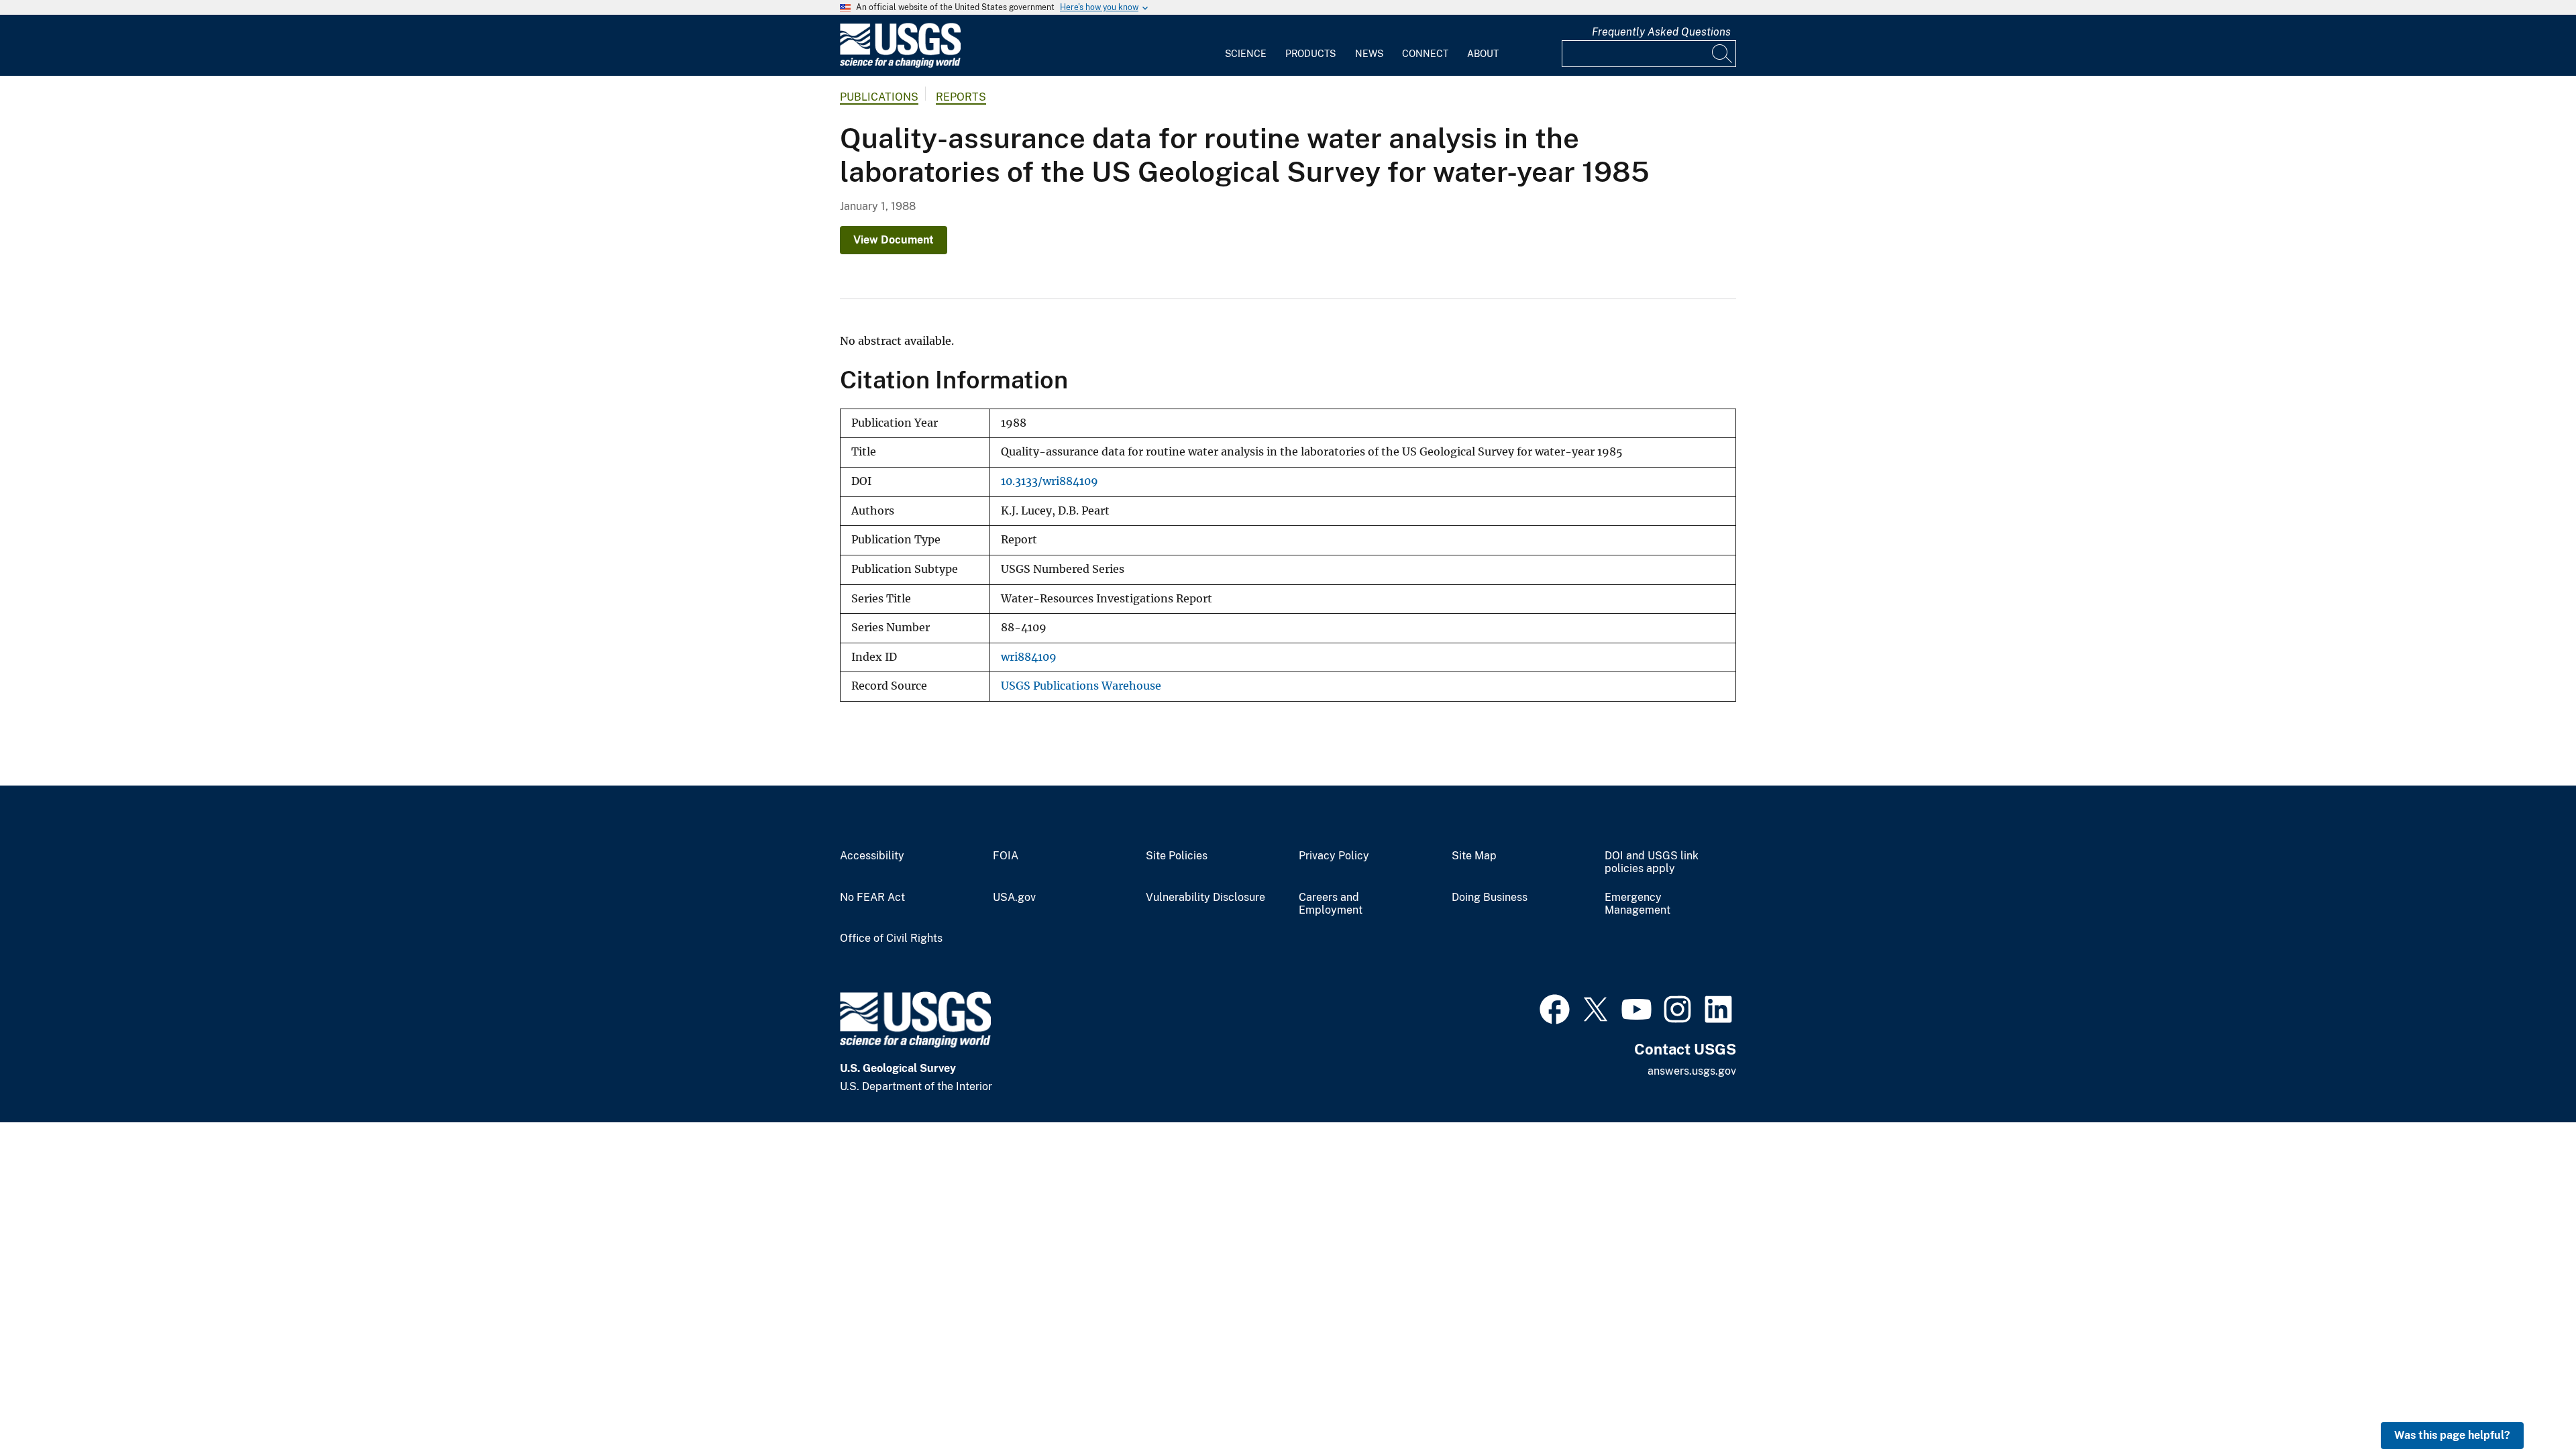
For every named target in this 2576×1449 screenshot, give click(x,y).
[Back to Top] (2527, 1400)
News (1369, 54)
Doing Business (1490, 898)
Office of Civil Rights (891, 938)
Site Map (1474, 856)
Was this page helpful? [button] (2452, 1435)
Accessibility (872, 856)
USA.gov (1014, 898)
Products (1310, 54)
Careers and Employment (1331, 904)
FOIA (1006, 856)
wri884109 (1029, 657)
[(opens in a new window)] (1555, 1008)
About (1483, 54)
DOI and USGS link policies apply (1652, 862)
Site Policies (1177, 856)
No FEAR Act (872, 898)
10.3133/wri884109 (1050, 481)
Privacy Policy (1334, 856)
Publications (879, 97)
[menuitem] (1246, 46)
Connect (1425, 54)
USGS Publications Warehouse (1081, 686)
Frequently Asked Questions (1661, 32)
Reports (961, 97)
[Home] (900, 65)
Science (1246, 54)
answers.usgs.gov (1692, 1071)
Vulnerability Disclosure (1205, 898)
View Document (894, 240)
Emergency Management (1638, 904)
